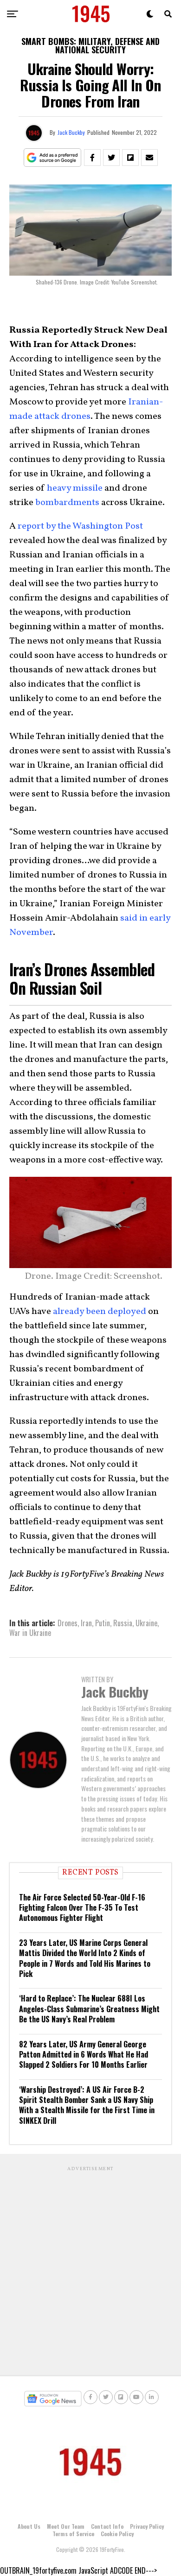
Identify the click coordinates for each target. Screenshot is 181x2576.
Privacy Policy (147, 2526)
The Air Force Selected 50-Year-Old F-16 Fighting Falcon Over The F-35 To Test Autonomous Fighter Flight (82, 1908)
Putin (103, 1623)
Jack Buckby (71, 132)
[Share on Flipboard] (130, 158)
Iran (86, 1623)
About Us (29, 2526)
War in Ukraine (30, 1633)
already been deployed (100, 1312)
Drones (68, 1623)
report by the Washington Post (80, 526)
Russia (123, 1623)
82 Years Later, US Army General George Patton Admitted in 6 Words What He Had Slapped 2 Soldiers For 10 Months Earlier (84, 2055)
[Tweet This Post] (111, 158)
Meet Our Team (66, 2526)
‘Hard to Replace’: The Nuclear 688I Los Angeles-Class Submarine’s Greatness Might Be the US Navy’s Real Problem (89, 2009)
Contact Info (107, 2526)
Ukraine (146, 1623)
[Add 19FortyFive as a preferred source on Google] (53, 158)
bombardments (67, 503)
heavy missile (75, 488)
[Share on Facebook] (92, 158)
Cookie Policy (117, 2534)
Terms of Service (73, 2534)
